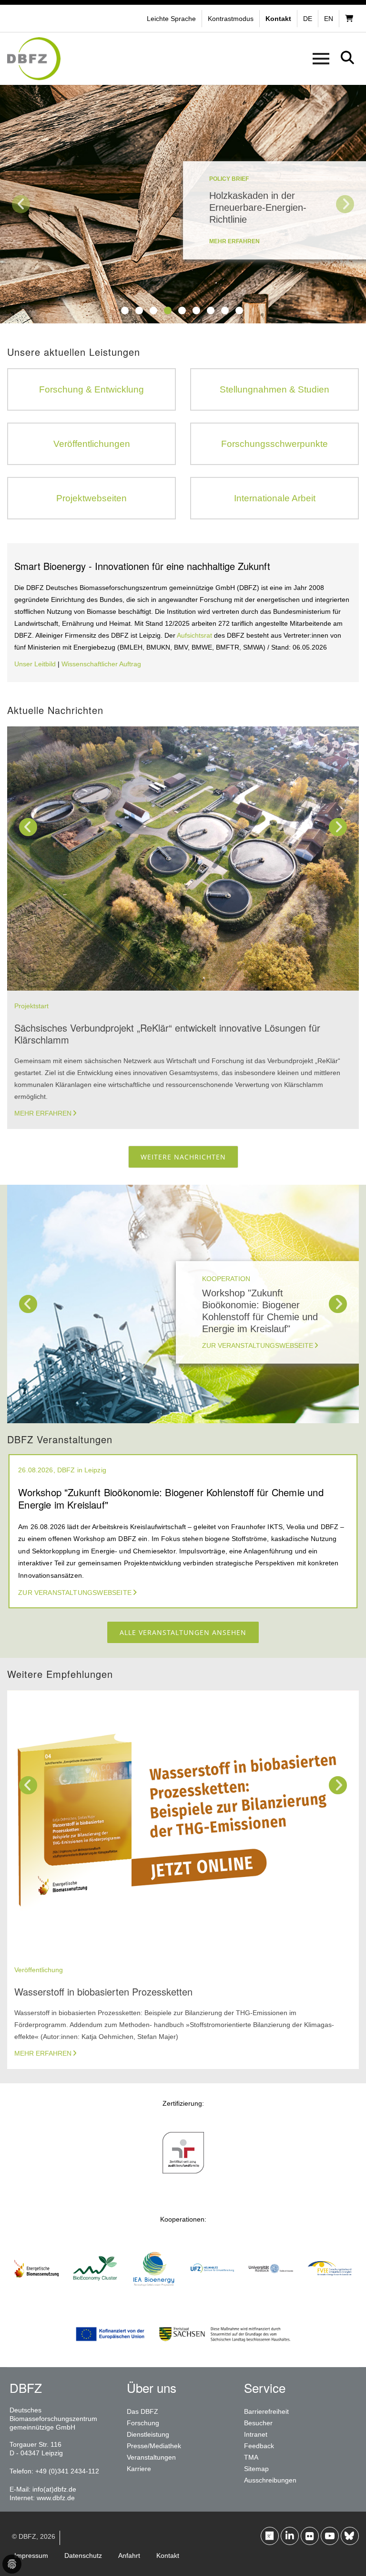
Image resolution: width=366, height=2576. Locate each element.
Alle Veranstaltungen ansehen (183, 1632)
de (308, 19)
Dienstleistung (148, 2434)
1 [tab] (125, 310)
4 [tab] (168, 310)
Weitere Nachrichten (183, 1157)
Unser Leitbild (35, 664)
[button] (232, 19)
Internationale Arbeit (275, 498)
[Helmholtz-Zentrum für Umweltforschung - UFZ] (212, 2295)
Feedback (259, 2446)
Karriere (139, 2469)
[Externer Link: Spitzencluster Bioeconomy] (95, 2295)
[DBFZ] (34, 59)
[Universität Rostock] (271, 2295)
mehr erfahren (234, 241)
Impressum (31, 2555)
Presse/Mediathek (154, 2446)
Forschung (143, 2423)
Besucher (258, 2423)
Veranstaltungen (151, 2457)
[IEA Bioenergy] (154, 2295)
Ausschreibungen (270, 2480)
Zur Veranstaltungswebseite (258, 1345)
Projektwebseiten (91, 498)
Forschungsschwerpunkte (274, 444)
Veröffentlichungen (92, 444)
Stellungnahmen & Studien (274, 389)
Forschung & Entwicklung (91, 389)
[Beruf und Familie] (183, 2179)
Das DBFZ (142, 2411)
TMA (251, 2457)
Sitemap (256, 2469)
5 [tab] (182, 310)
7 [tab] (211, 310)
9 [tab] (239, 310)
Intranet (256, 2434)
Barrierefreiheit (266, 2411)
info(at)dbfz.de (54, 2489)
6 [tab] (196, 310)
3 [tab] (153, 310)
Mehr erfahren (43, 1113)
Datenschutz (83, 2555)
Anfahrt (129, 2555)
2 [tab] (139, 310)
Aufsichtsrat (195, 635)
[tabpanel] (183, 204)
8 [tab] (225, 310)
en (329, 19)
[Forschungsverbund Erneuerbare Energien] (330, 2295)
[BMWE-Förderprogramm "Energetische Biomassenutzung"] (36, 2295)
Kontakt (168, 2555)
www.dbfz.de (56, 2498)
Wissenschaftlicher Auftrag (101, 664)
